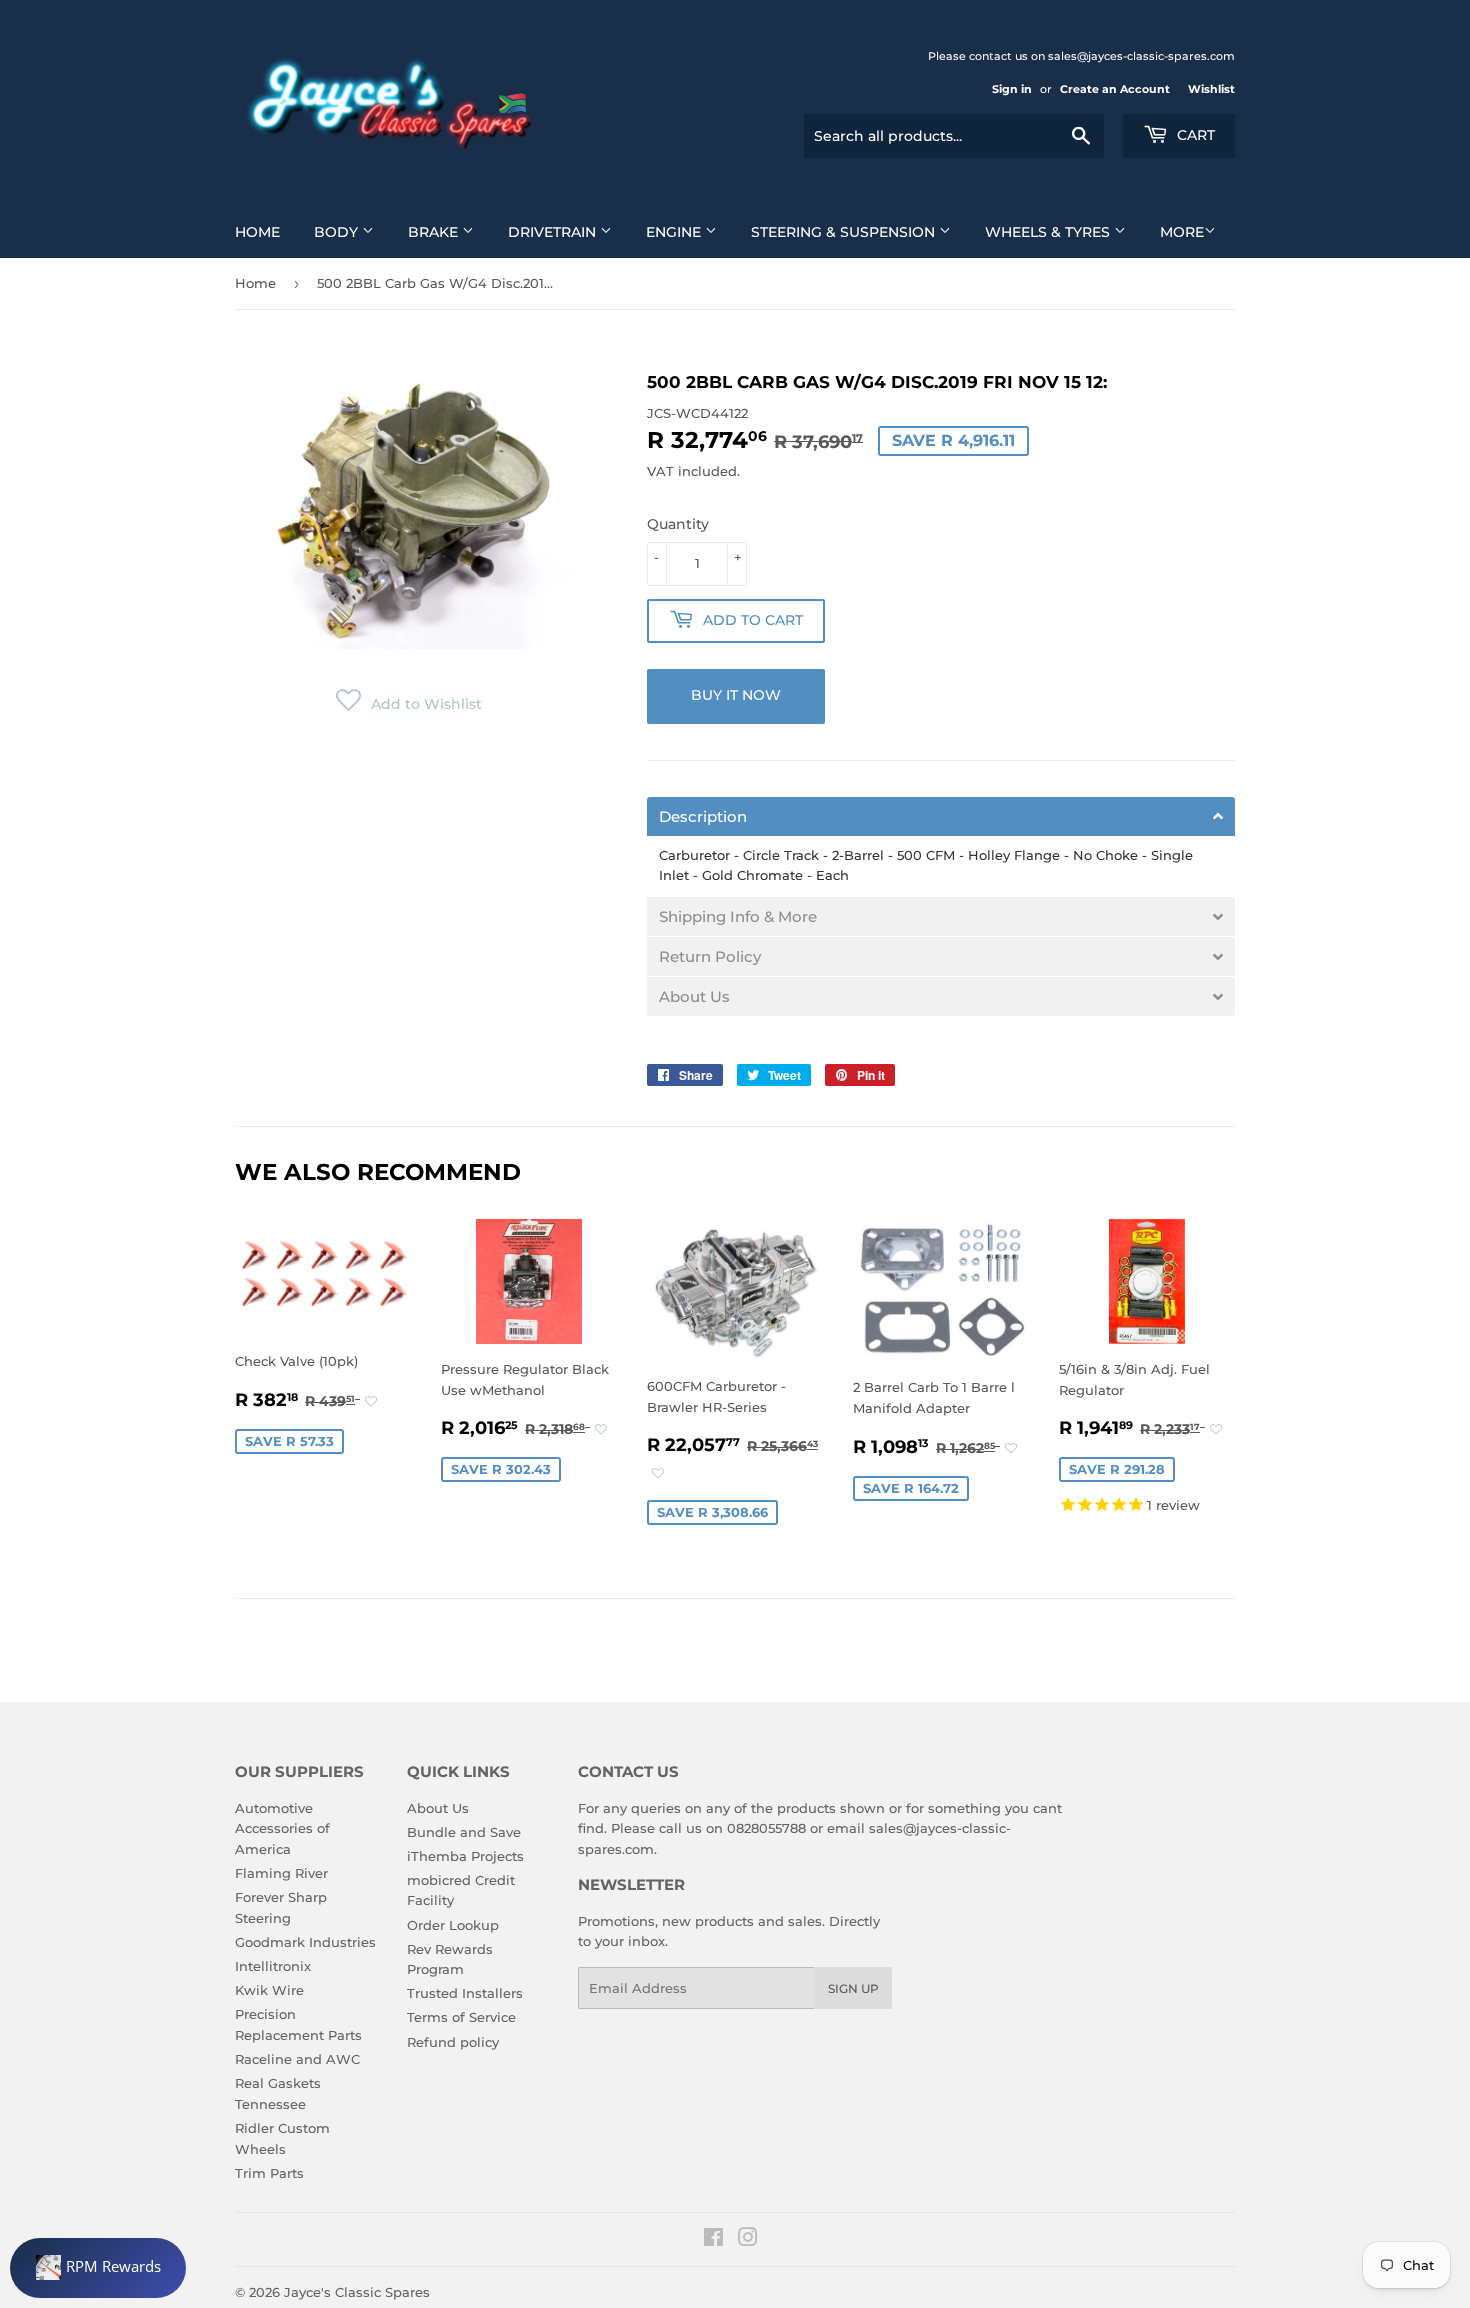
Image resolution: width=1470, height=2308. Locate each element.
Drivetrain (554, 232)
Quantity (678, 524)
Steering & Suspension (845, 232)
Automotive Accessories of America (282, 1829)
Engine (675, 232)
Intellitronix (273, 1966)
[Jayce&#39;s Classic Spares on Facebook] (713, 2240)
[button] (409, 704)
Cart (1194, 135)
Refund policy (453, 2042)
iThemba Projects (465, 1856)
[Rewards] (98, 2268)
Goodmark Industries (305, 1942)
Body (338, 232)
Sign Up (853, 1988)
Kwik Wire (269, 1990)
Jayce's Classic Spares (357, 2292)
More (1182, 232)
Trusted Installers (465, 1993)
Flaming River (281, 1873)
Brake (435, 232)
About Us (438, 1808)
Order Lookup (453, 1925)
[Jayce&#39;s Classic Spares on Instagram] (748, 2240)
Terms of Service (461, 2017)
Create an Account (1115, 89)
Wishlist (1211, 89)
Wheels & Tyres (1049, 232)
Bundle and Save (464, 1832)
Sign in (1012, 89)
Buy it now (736, 695)
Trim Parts (269, 2173)
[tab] (941, 816)
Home (257, 232)
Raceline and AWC (297, 2059)
